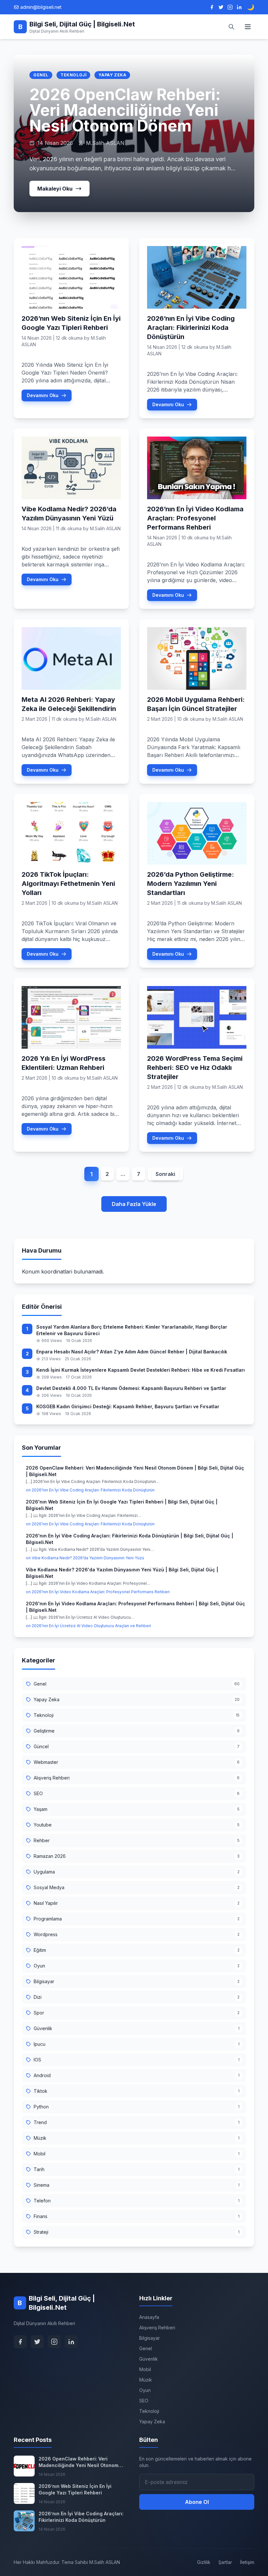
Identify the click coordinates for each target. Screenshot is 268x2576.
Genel (41, 75)
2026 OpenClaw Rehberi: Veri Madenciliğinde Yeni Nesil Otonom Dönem (125, 110)
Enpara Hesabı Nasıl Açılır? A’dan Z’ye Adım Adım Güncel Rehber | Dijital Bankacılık (132, 1352)
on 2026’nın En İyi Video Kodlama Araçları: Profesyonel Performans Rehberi (98, 1592)
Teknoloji (73, 75)
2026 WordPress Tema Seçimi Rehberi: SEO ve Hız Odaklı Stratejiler (195, 1068)
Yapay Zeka (112, 75)
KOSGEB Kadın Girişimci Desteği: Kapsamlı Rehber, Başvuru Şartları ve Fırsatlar (128, 1406)
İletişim (247, 2562)
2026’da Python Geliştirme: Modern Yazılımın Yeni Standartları (191, 884)
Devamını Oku (43, 395)
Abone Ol (197, 2502)
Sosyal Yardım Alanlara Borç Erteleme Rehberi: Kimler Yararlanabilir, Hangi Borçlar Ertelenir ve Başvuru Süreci (132, 1330)
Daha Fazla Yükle (134, 1204)
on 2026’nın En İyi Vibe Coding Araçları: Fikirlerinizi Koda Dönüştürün (90, 1490)
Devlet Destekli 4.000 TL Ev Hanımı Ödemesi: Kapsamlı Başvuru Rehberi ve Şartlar (131, 1388)
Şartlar (225, 2562)
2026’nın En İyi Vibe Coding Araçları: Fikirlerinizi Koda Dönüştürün (191, 328)
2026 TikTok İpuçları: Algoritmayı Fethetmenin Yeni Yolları (68, 884)
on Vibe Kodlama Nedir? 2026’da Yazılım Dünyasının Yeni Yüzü (85, 1558)
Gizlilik (204, 2562)
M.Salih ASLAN (105, 528)
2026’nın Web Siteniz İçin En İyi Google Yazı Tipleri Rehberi (75, 2489)
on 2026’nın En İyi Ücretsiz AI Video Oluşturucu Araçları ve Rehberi (88, 1626)
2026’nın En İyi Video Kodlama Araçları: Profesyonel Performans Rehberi (195, 518)
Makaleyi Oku (55, 189)
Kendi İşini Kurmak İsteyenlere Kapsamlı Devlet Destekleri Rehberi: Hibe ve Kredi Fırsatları (141, 1370)
